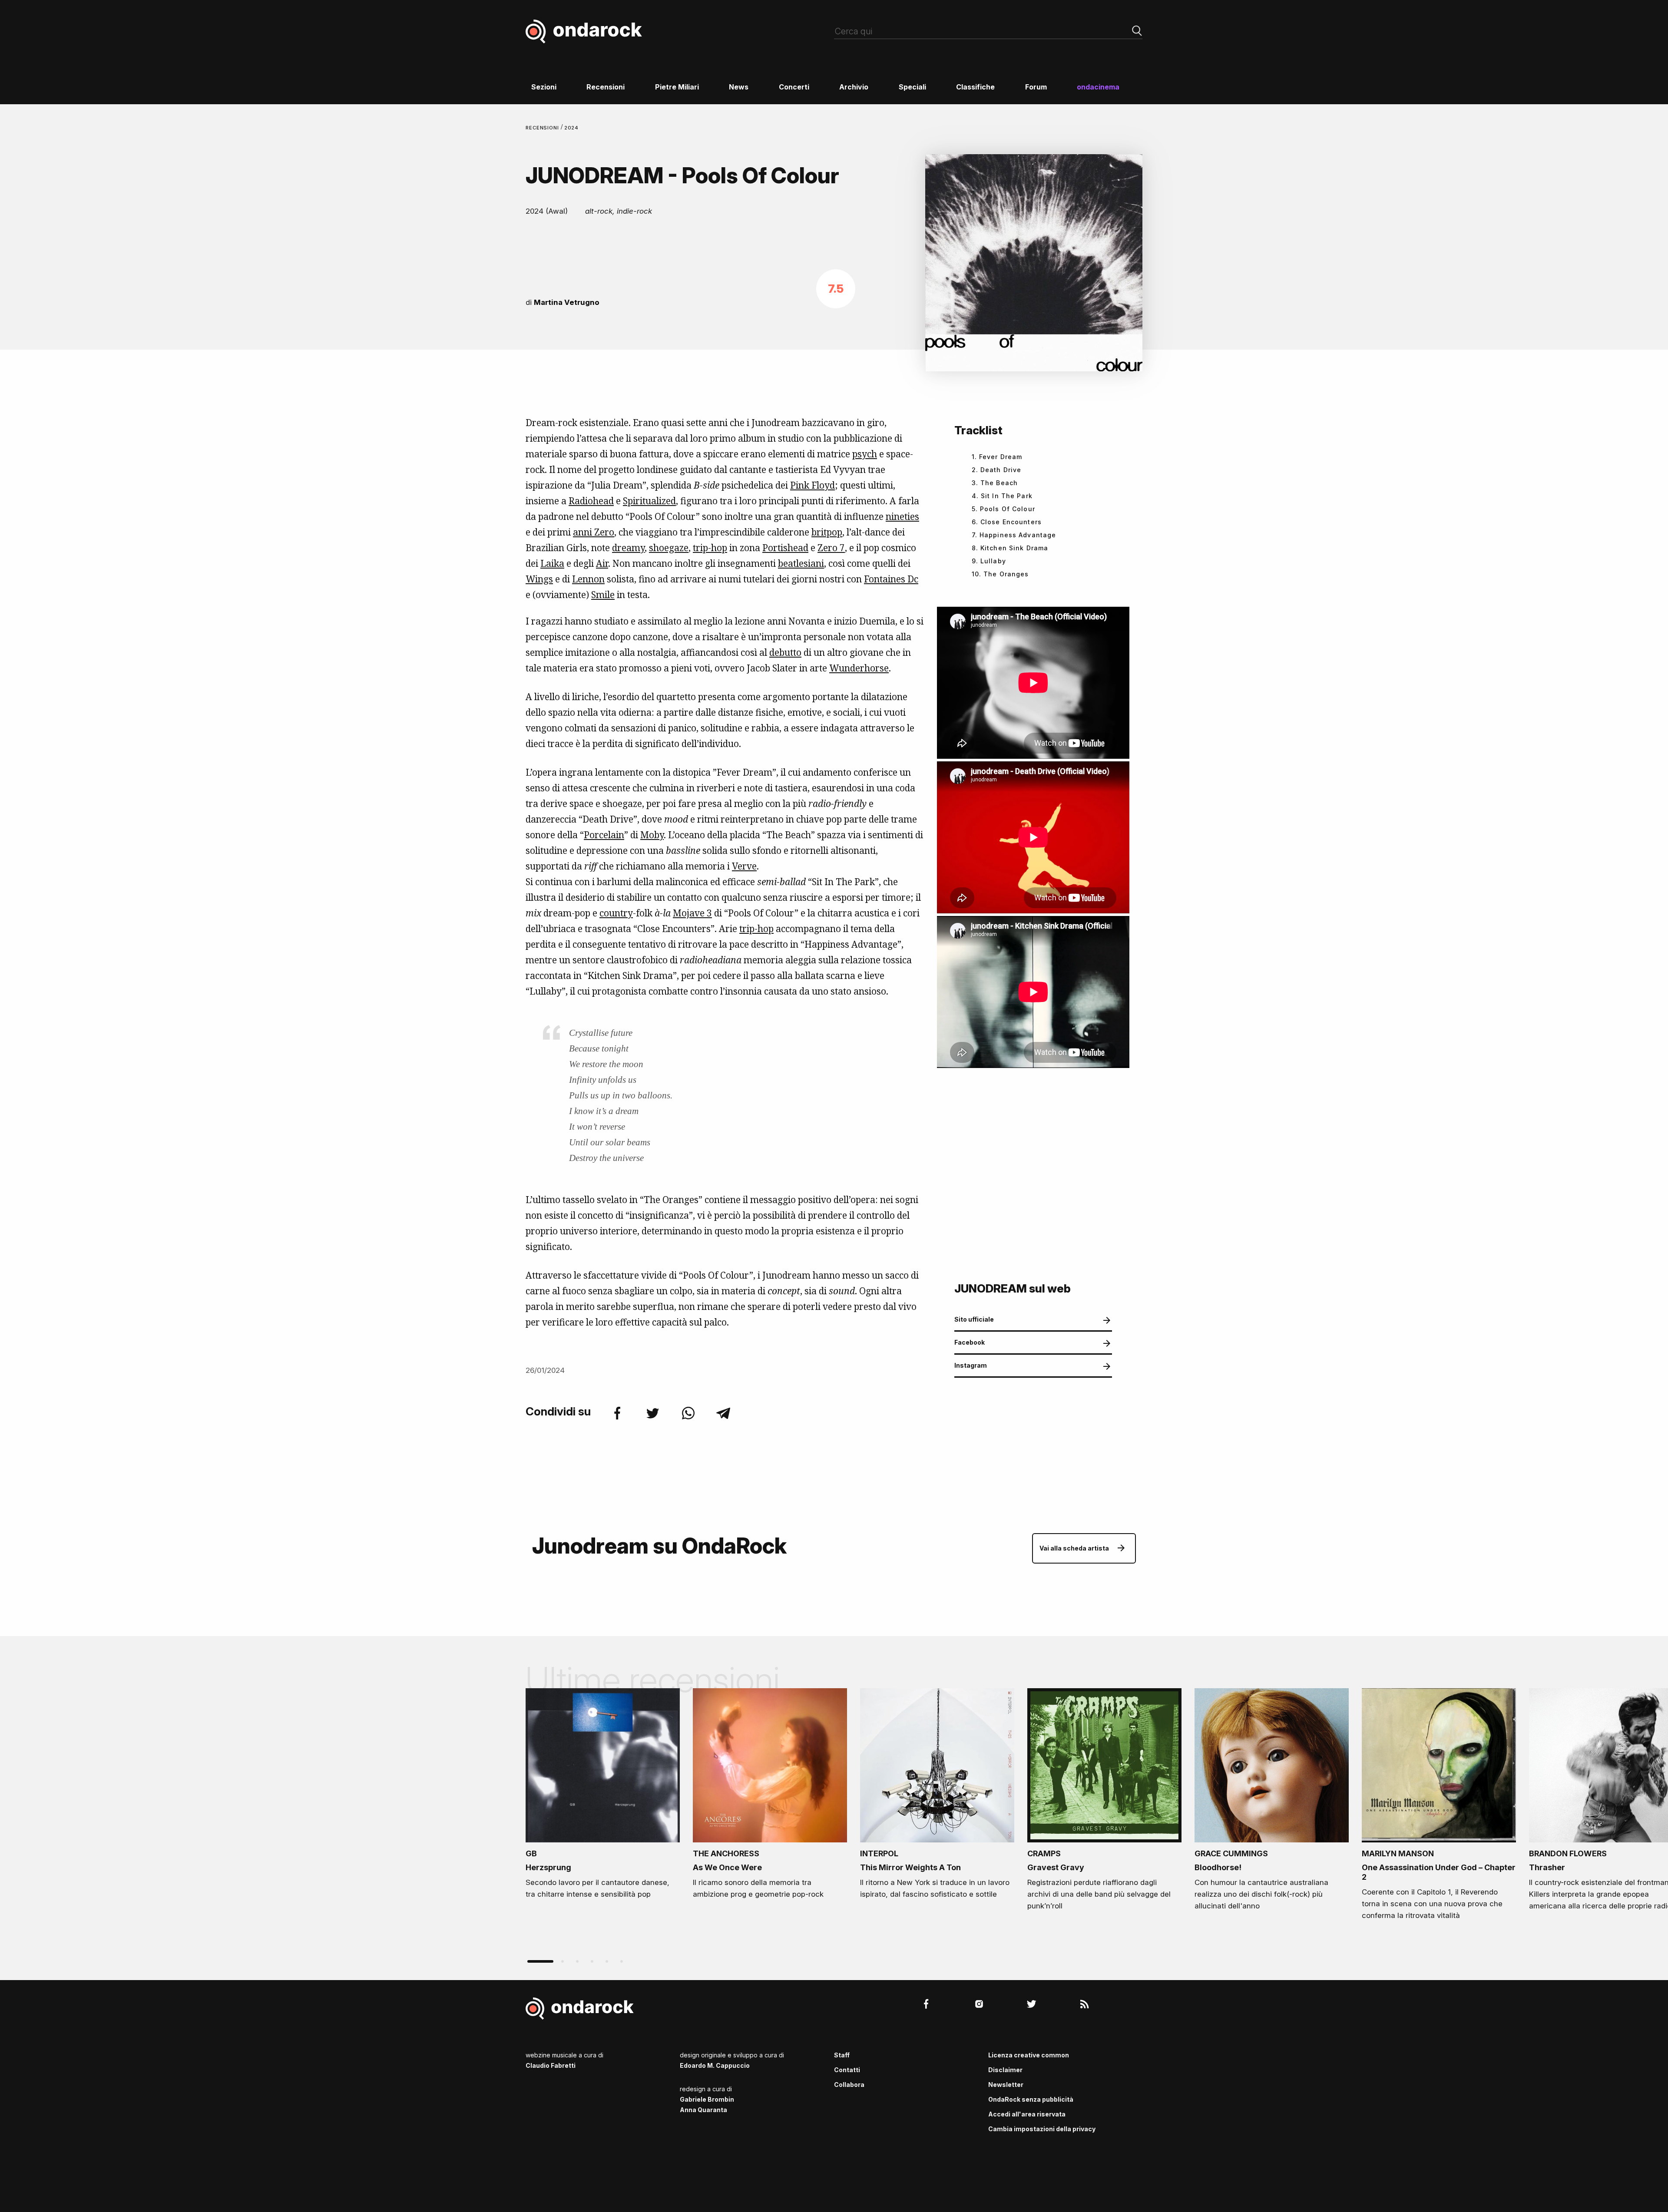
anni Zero (594, 532)
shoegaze (669, 548)
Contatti (847, 2070)
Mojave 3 (692, 913)
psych (865, 454)
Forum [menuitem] (1036, 87)
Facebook (970, 1342)
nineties (902, 516)
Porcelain (604, 835)
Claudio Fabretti (551, 2065)
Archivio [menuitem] (854, 87)
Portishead (785, 548)
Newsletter (1006, 2085)
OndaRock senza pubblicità (1031, 2099)
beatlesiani (801, 563)
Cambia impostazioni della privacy (1042, 2129)
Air (602, 563)
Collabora (849, 2085)
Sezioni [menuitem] (544, 87)
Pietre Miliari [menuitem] (677, 87)
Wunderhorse (859, 668)
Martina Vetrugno (567, 302)
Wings (539, 579)
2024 (572, 128)
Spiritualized (649, 501)
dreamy (628, 548)
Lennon (588, 579)
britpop (827, 532)
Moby (652, 835)
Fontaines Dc (891, 579)
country (616, 913)
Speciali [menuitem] (912, 87)
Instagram (971, 1365)
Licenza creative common (1029, 2055)
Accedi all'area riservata (1027, 2114)
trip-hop (710, 548)
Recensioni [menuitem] (606, 87)
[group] (603, 1796)
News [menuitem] (739, 87)
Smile (603, 595)
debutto (785, 652)
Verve (744, 866)
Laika (552, 563)
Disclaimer (1005, 2070)
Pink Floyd (812, 485)
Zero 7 (831, 548)
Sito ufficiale (974, 1319)
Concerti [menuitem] (794, 87)
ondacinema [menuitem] (1098, 87)
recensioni (543, 128)
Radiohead (591, 501)
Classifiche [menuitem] (975, 87)
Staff (842, 2055)
